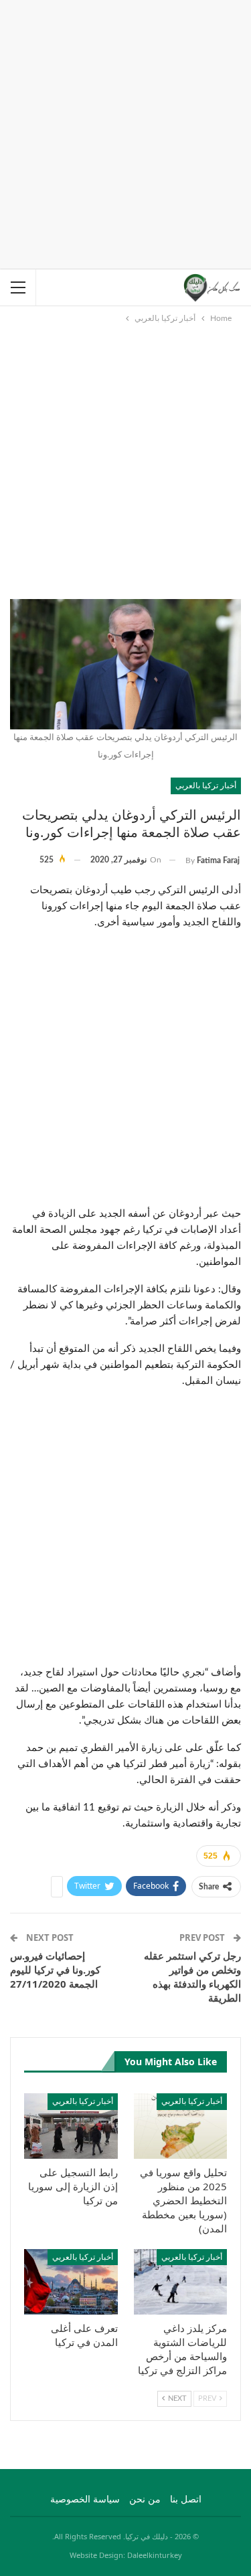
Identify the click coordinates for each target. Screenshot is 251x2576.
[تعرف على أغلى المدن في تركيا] (71, 2282)
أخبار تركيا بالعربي (206, 785)
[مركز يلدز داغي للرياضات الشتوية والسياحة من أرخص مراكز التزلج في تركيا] (181, 2282)
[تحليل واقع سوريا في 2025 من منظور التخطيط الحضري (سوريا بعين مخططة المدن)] (181, 2126)
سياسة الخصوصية (85, 2500)
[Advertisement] (125, 132)
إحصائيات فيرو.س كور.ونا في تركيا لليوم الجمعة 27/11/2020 (55, 1970)
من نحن (145, 2500)
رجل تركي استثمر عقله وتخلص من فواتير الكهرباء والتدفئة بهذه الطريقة (192, 1977)
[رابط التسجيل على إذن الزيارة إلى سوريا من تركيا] (71, 2126)
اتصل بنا (186, 2500)
